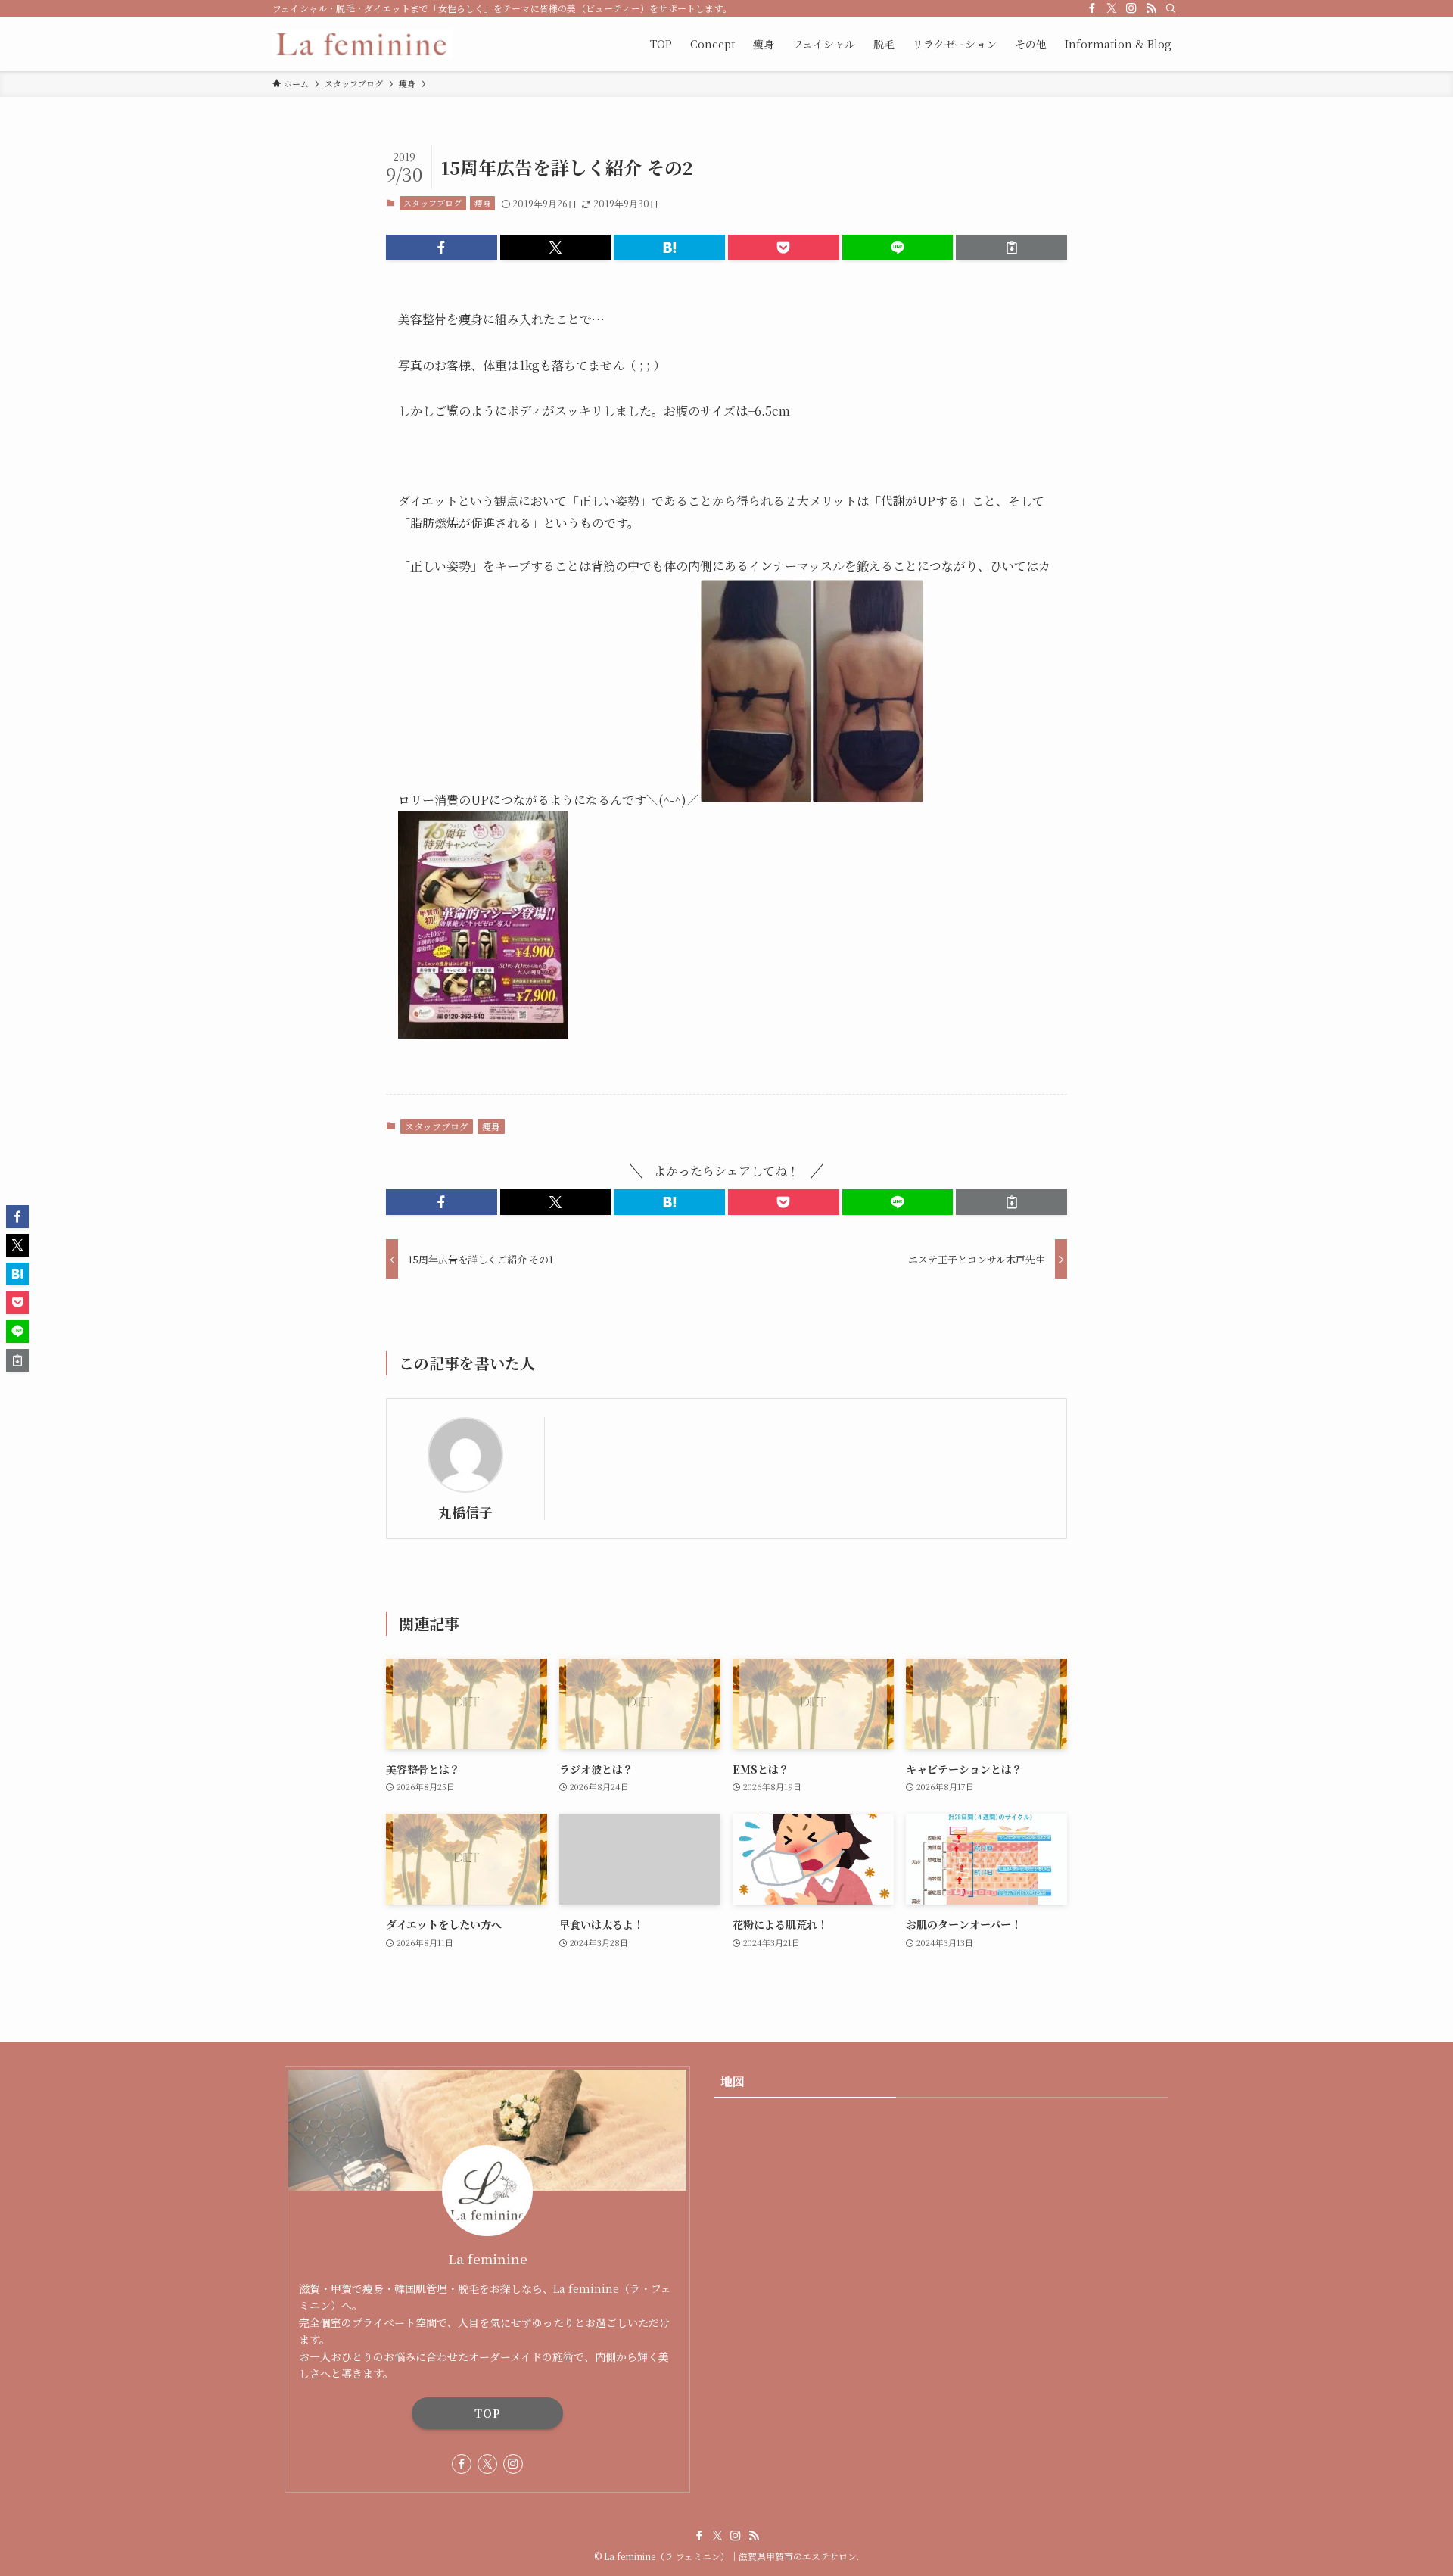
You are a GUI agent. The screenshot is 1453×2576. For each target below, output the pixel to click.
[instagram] (1131, 8)
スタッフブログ (432, 203)
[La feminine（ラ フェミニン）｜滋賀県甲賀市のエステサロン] (362, 44)
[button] (442, 248)
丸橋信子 (465, 1512)
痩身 (483, 203)
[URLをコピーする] (1011, 248)
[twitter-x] (1112, 8)
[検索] (1171, 8)
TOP (488, 2413)
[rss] (1151, 8)
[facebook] (1092, 8)
